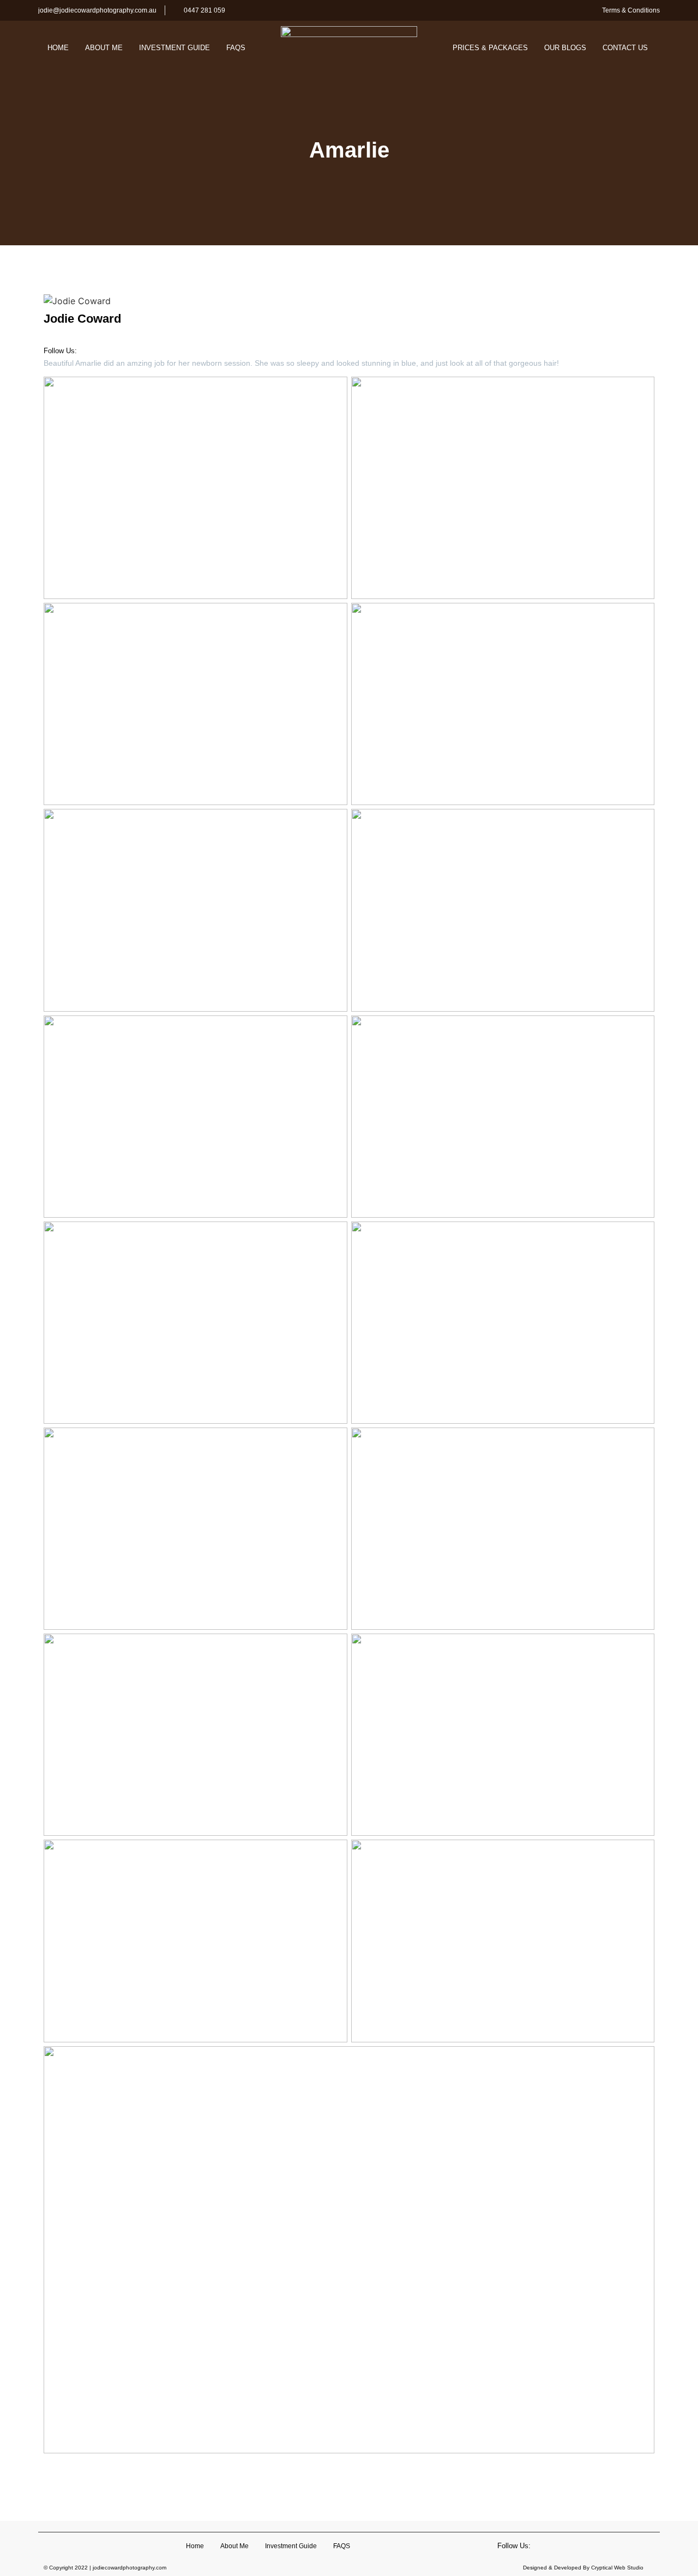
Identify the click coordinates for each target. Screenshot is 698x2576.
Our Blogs (565, 48)
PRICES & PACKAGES (490, 48)
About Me (104, 48)
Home (58, 48)
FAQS (236, 48)
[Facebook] (102, 349)
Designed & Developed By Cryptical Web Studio (583, 2568)
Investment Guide (174, 48)
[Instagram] (122, 349)
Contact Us (625, 48)
